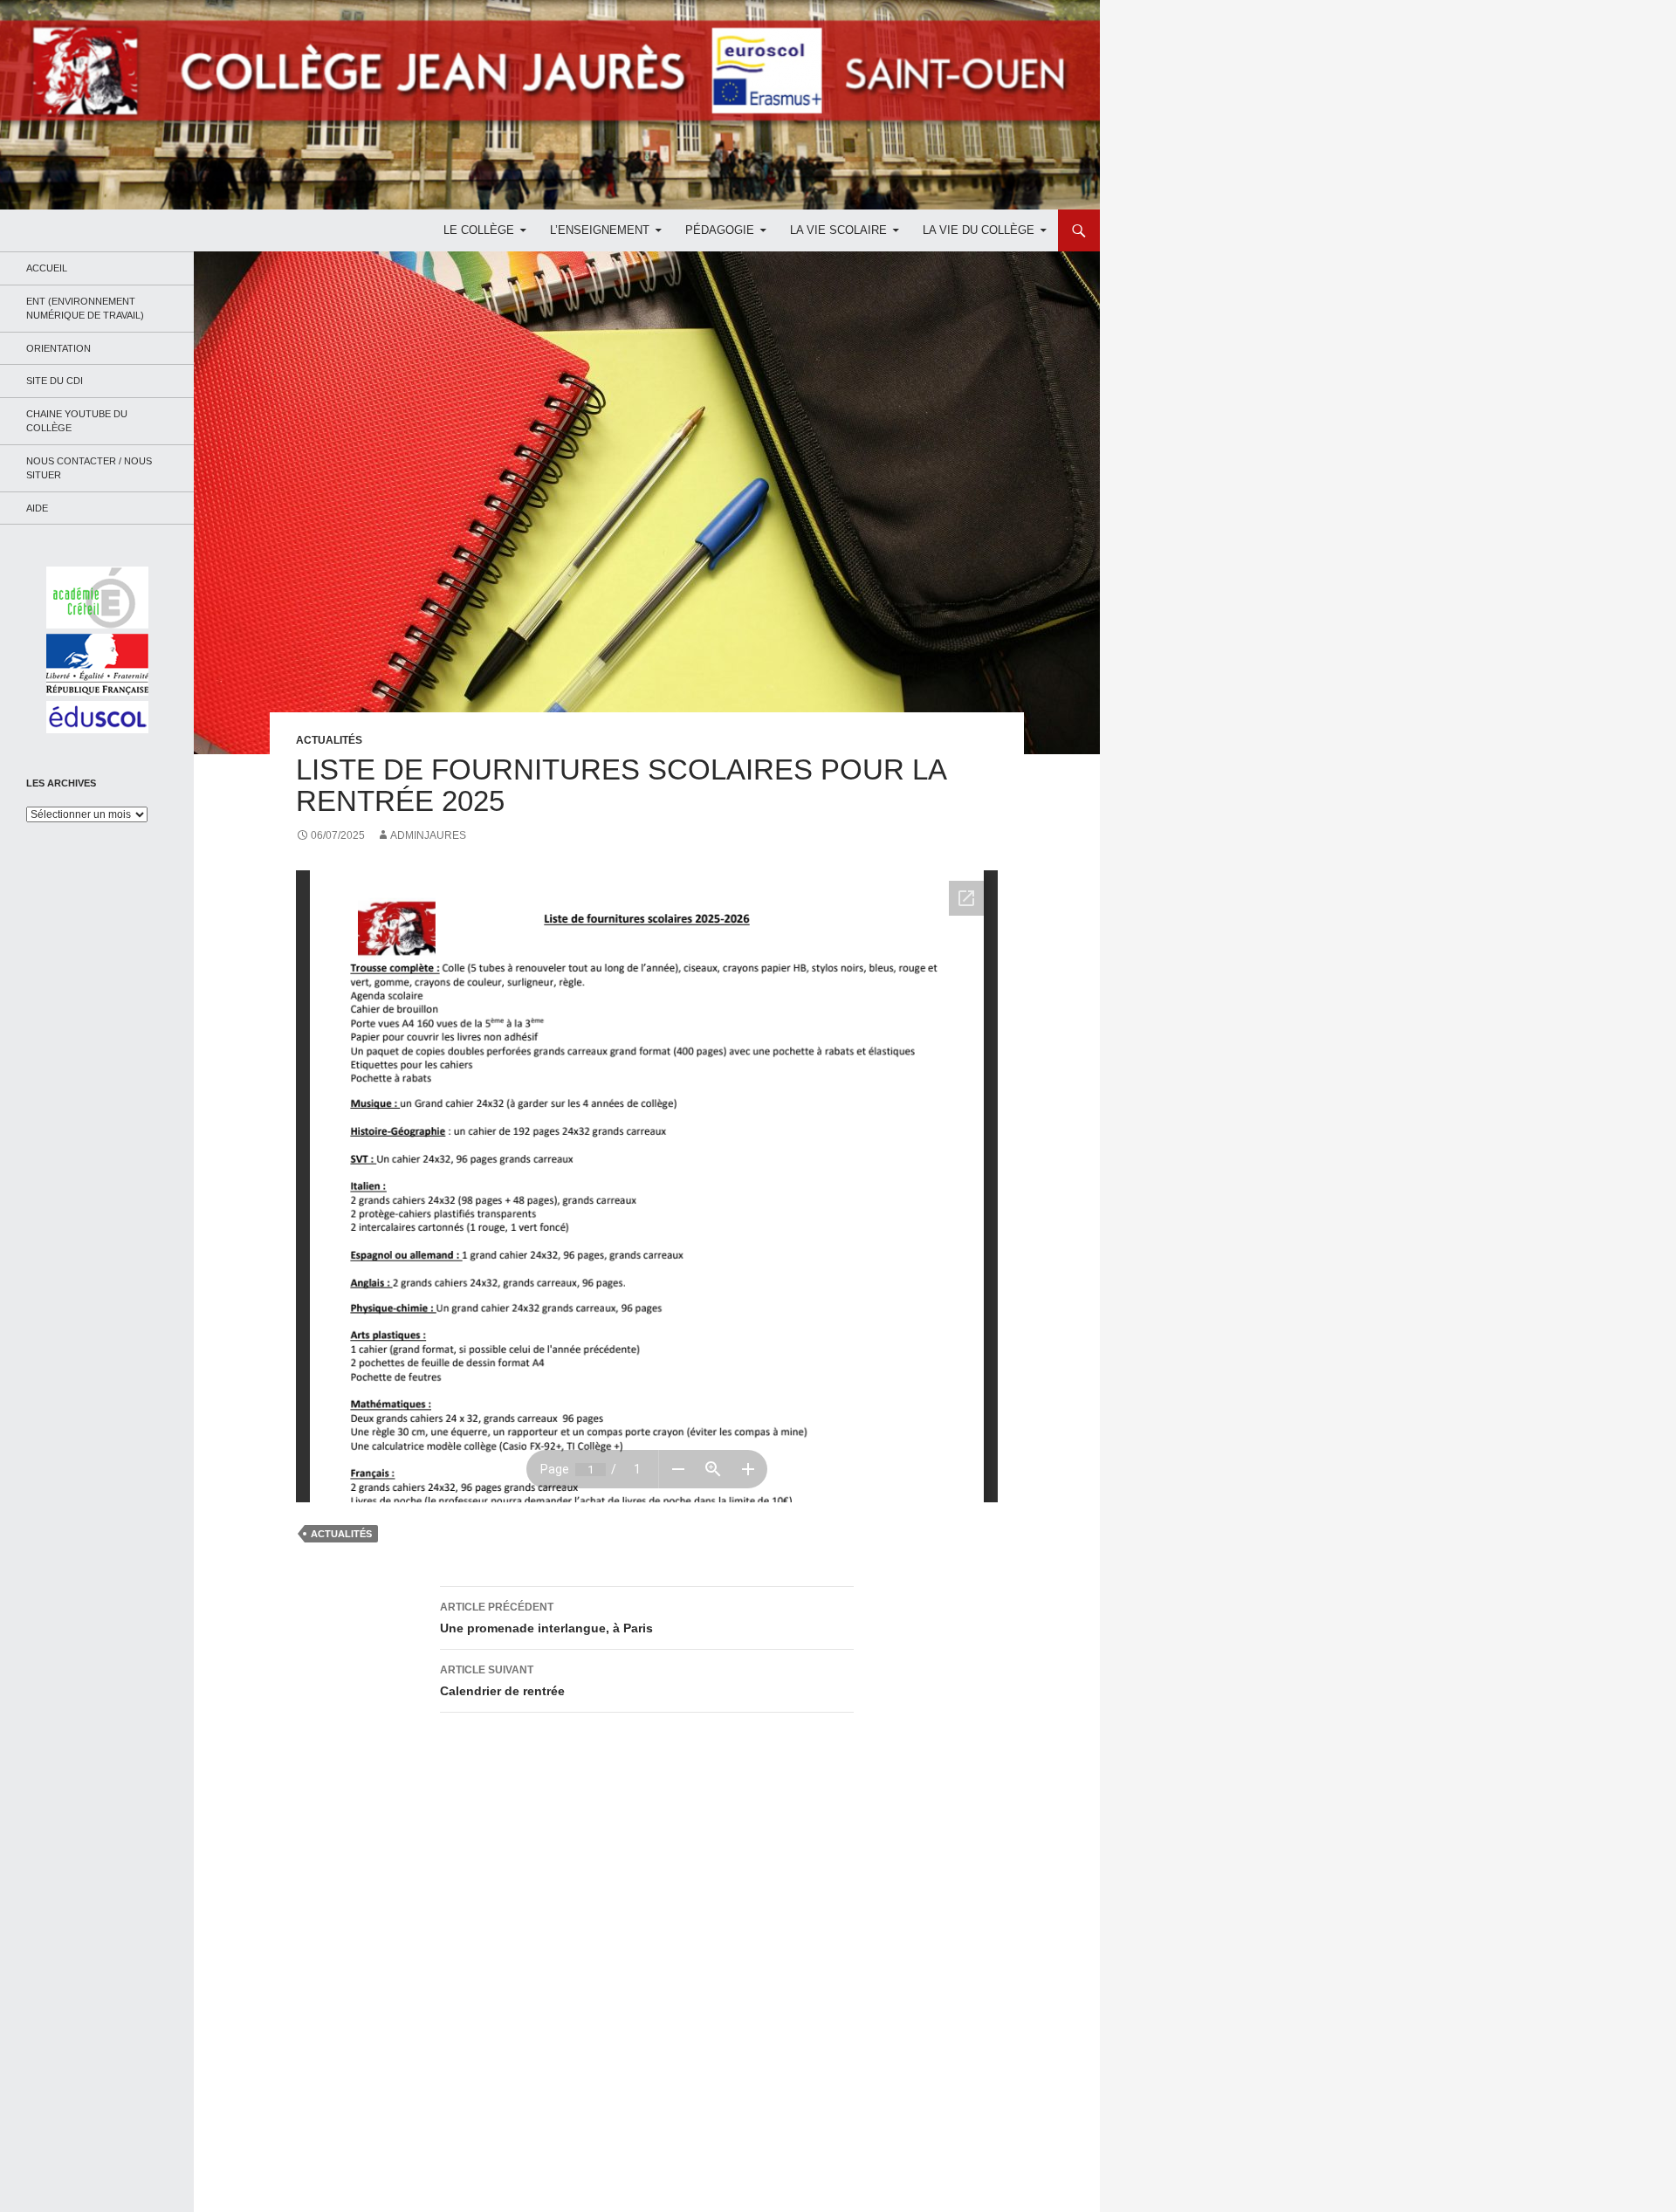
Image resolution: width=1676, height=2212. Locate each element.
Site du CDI (55, 381)
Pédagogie (720, 230)
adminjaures (428, 835)
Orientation (58, 348)
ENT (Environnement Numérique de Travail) (85, 309)
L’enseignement (600, 230)
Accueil (47, 268)
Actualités (329, 740)
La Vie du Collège (979, 230)
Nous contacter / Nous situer (89, 468)
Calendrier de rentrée (502, 1681)
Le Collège (479, 230)
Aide (37, 508)
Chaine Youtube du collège (77, 421)
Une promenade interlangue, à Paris (546, 1618)
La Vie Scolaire (838, 230)
